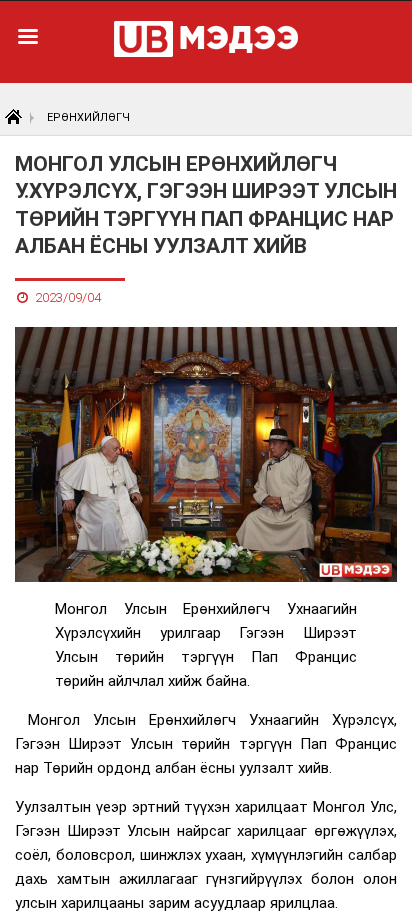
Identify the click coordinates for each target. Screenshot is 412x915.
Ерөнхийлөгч (88, 117)
